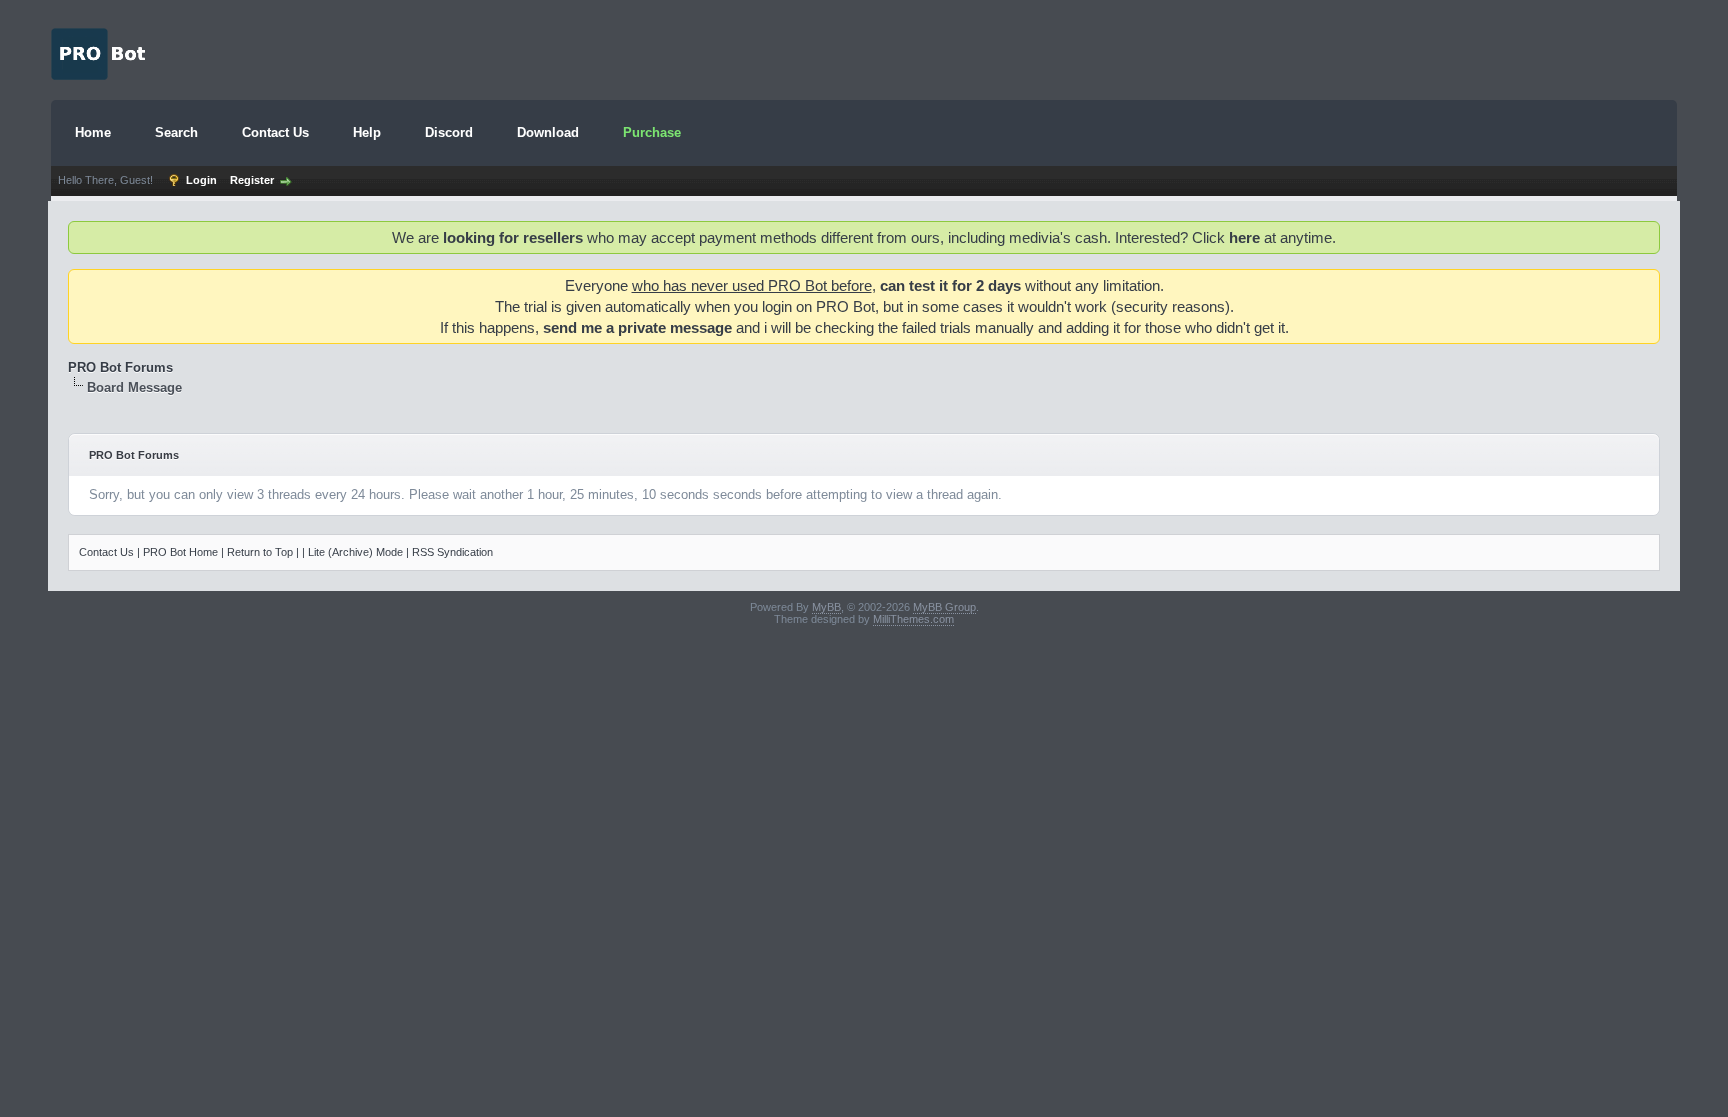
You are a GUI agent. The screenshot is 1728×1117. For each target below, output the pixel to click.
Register (252, 180)
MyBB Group (944, 607)
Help (367, 132)
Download (548, 132)
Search (176, 132)
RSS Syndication (452, 552)
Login (201, 180)
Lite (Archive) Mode (355, 552)
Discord (449, 132)
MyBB (826, 607)
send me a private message (637, 327)
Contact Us (275, 132)
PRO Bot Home (180, 552)
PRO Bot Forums (120, 367)
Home (93, 132)
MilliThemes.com (913, 619)
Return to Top (260, 552)
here (1244, 237)
